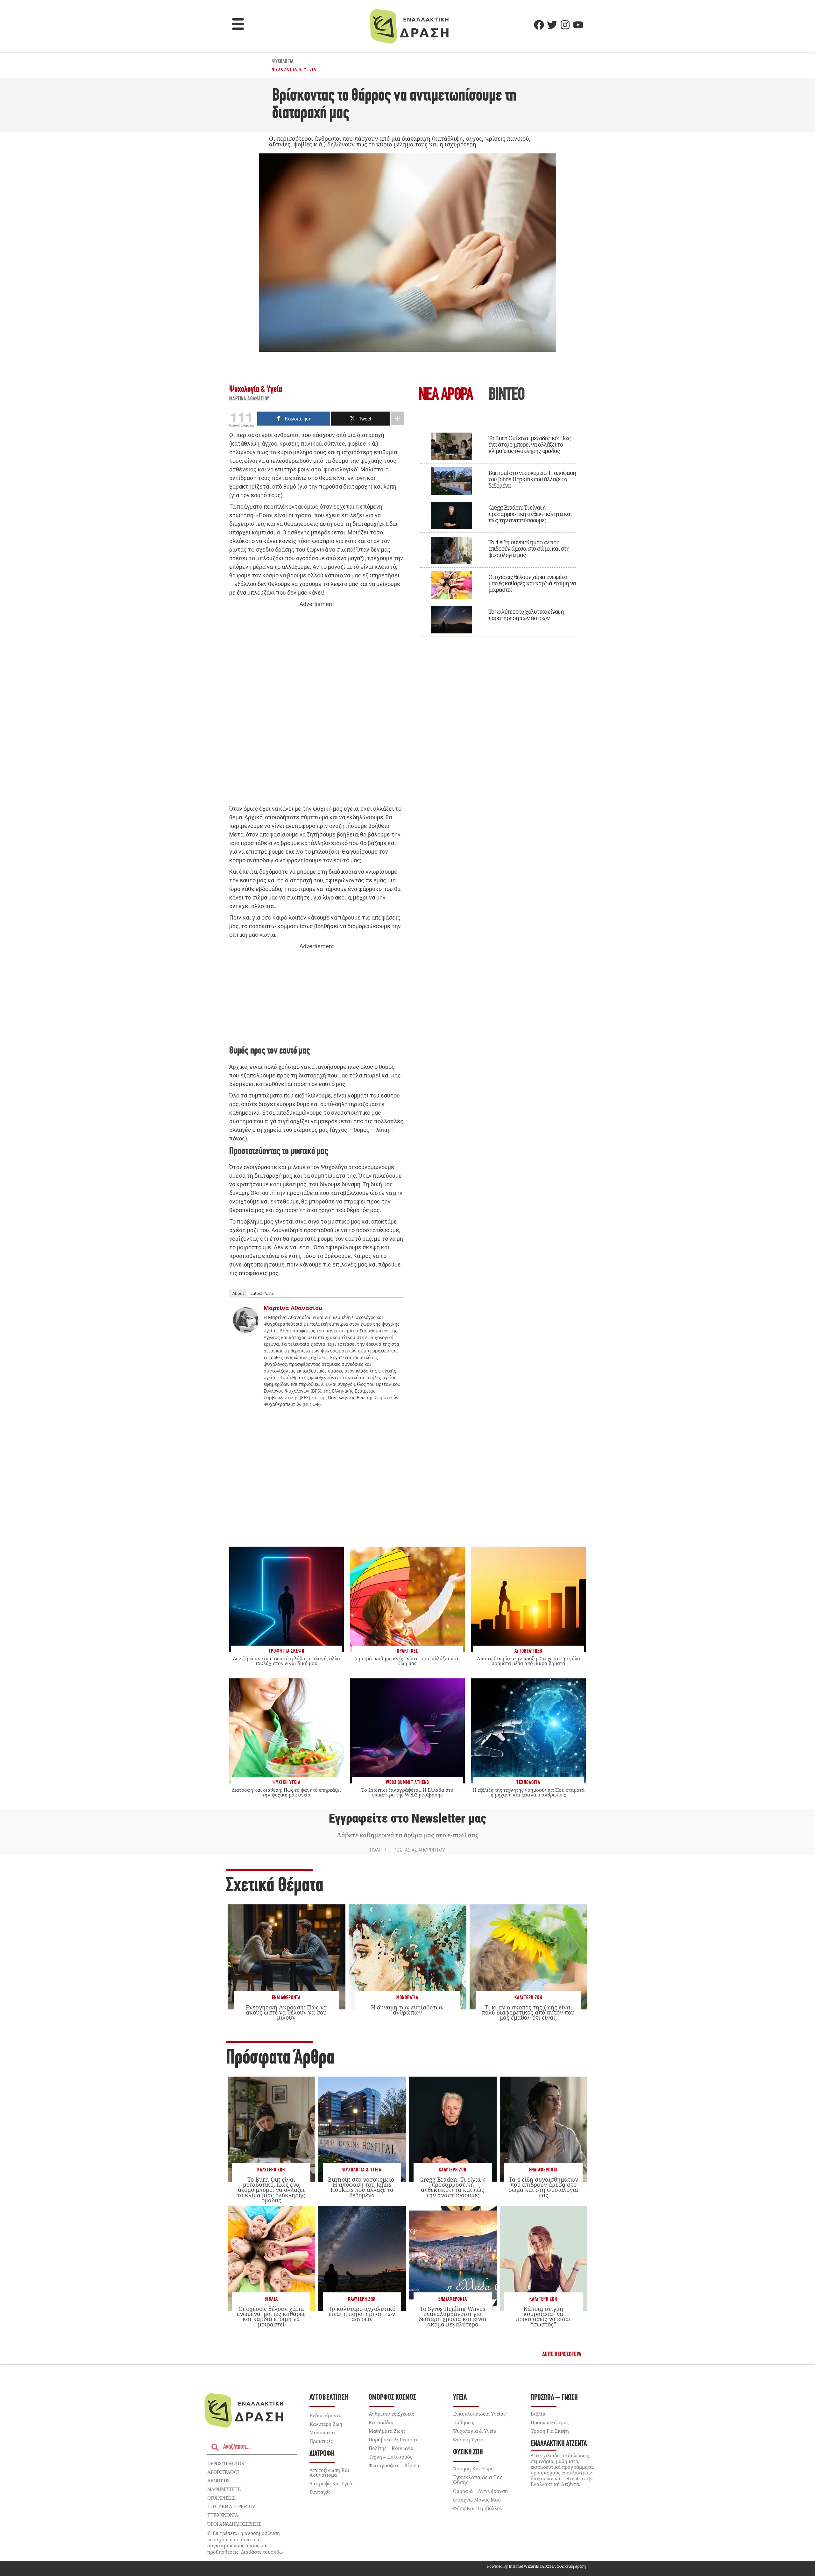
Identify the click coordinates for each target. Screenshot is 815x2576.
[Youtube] (578, 25)
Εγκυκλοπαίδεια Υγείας (479, 2414)
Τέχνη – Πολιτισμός (390, 2457)
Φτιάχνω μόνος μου (477, 2500)
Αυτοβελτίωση (329, 2398)
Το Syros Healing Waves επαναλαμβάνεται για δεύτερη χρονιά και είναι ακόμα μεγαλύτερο (453, 2316)
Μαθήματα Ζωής (387, 2431)
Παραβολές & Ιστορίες (393, 2439)
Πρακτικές (321, 2441)
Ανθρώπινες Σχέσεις (391, 2414)
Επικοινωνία (223, 2515)
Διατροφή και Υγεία (332, 2483)
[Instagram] (565, 25)
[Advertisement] (317, 707)
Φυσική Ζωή (468, 2452)
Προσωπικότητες (550, 2422)
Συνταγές (320, 2492)
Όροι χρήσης (221, 2498)
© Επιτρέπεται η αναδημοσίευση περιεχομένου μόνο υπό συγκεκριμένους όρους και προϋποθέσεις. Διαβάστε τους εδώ (245, 2542)
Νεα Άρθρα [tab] (446, 395)
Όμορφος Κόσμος (392, 2398)
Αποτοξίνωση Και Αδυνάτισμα (329, 2472)
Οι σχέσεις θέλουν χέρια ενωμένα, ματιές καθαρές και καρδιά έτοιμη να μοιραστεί (532, 583)
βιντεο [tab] (507, 395)
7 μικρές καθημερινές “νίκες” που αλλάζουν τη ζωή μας (407, 1661)
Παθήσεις (464, 2422)
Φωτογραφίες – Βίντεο (394, 2465)
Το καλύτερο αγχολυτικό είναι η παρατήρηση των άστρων (526, 615)
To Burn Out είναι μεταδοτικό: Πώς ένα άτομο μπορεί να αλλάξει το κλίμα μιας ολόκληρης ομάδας (529, 444)
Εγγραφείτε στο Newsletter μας (407, 1818)
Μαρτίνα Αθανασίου (249, 399)
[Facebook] (539, 25)
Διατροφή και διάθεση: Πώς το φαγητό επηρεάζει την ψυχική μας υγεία (286, 1792)
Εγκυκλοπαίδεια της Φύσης (478, 2480)
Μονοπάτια (407, 1998)
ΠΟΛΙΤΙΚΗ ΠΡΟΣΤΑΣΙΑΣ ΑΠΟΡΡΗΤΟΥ (407, 1850)
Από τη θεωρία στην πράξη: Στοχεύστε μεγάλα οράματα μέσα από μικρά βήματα (528, 1661)
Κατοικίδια (381, 2422)
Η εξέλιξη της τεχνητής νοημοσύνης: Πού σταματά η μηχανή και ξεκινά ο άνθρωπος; (528, 1792)
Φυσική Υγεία (468, 2439)
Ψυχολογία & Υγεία (294, 69)
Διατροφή (322, 2454)
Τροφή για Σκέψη (550, 2431)
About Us (218, 2481)
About (238, 1293)
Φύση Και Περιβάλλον (478, 2508)
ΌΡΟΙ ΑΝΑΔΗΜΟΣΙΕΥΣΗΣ (234, 2524)
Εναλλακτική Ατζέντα (559, 2444)
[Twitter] (552, 25)
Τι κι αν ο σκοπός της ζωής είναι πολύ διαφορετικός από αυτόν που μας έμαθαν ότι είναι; (528, 2012)
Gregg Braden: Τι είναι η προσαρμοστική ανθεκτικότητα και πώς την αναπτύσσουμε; (530, 514)
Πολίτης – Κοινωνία (391, 2448)
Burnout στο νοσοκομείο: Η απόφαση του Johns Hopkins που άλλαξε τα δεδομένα (532, 479)
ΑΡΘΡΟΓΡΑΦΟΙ (223, 2472)
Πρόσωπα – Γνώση (554, 2398)
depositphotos (225, 2463)
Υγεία (460, 2398)
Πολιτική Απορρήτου (231, 2506)
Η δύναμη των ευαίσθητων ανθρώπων (407, 2010)
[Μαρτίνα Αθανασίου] (246, 1331)
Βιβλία (271, 2299)
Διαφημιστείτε (224, 2489)
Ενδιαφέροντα (286, 1998)
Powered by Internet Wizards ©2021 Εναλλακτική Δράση (536, 2566)
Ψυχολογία (283, 62)
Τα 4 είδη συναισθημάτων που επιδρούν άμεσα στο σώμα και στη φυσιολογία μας (529, 548)
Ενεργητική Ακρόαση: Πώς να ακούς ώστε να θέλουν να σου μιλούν (286, 2012)
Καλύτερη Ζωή (528, 1998)
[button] (238, 25)
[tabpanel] (498, 530)
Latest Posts (262, 1293)
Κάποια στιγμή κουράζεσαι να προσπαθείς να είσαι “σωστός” (543, 2316)
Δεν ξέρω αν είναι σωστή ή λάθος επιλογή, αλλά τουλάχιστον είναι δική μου (287, 1661)
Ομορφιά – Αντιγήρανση (480, 2491)
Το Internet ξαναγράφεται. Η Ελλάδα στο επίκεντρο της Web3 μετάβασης (407, 1792)
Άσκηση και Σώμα (473, 2468)
